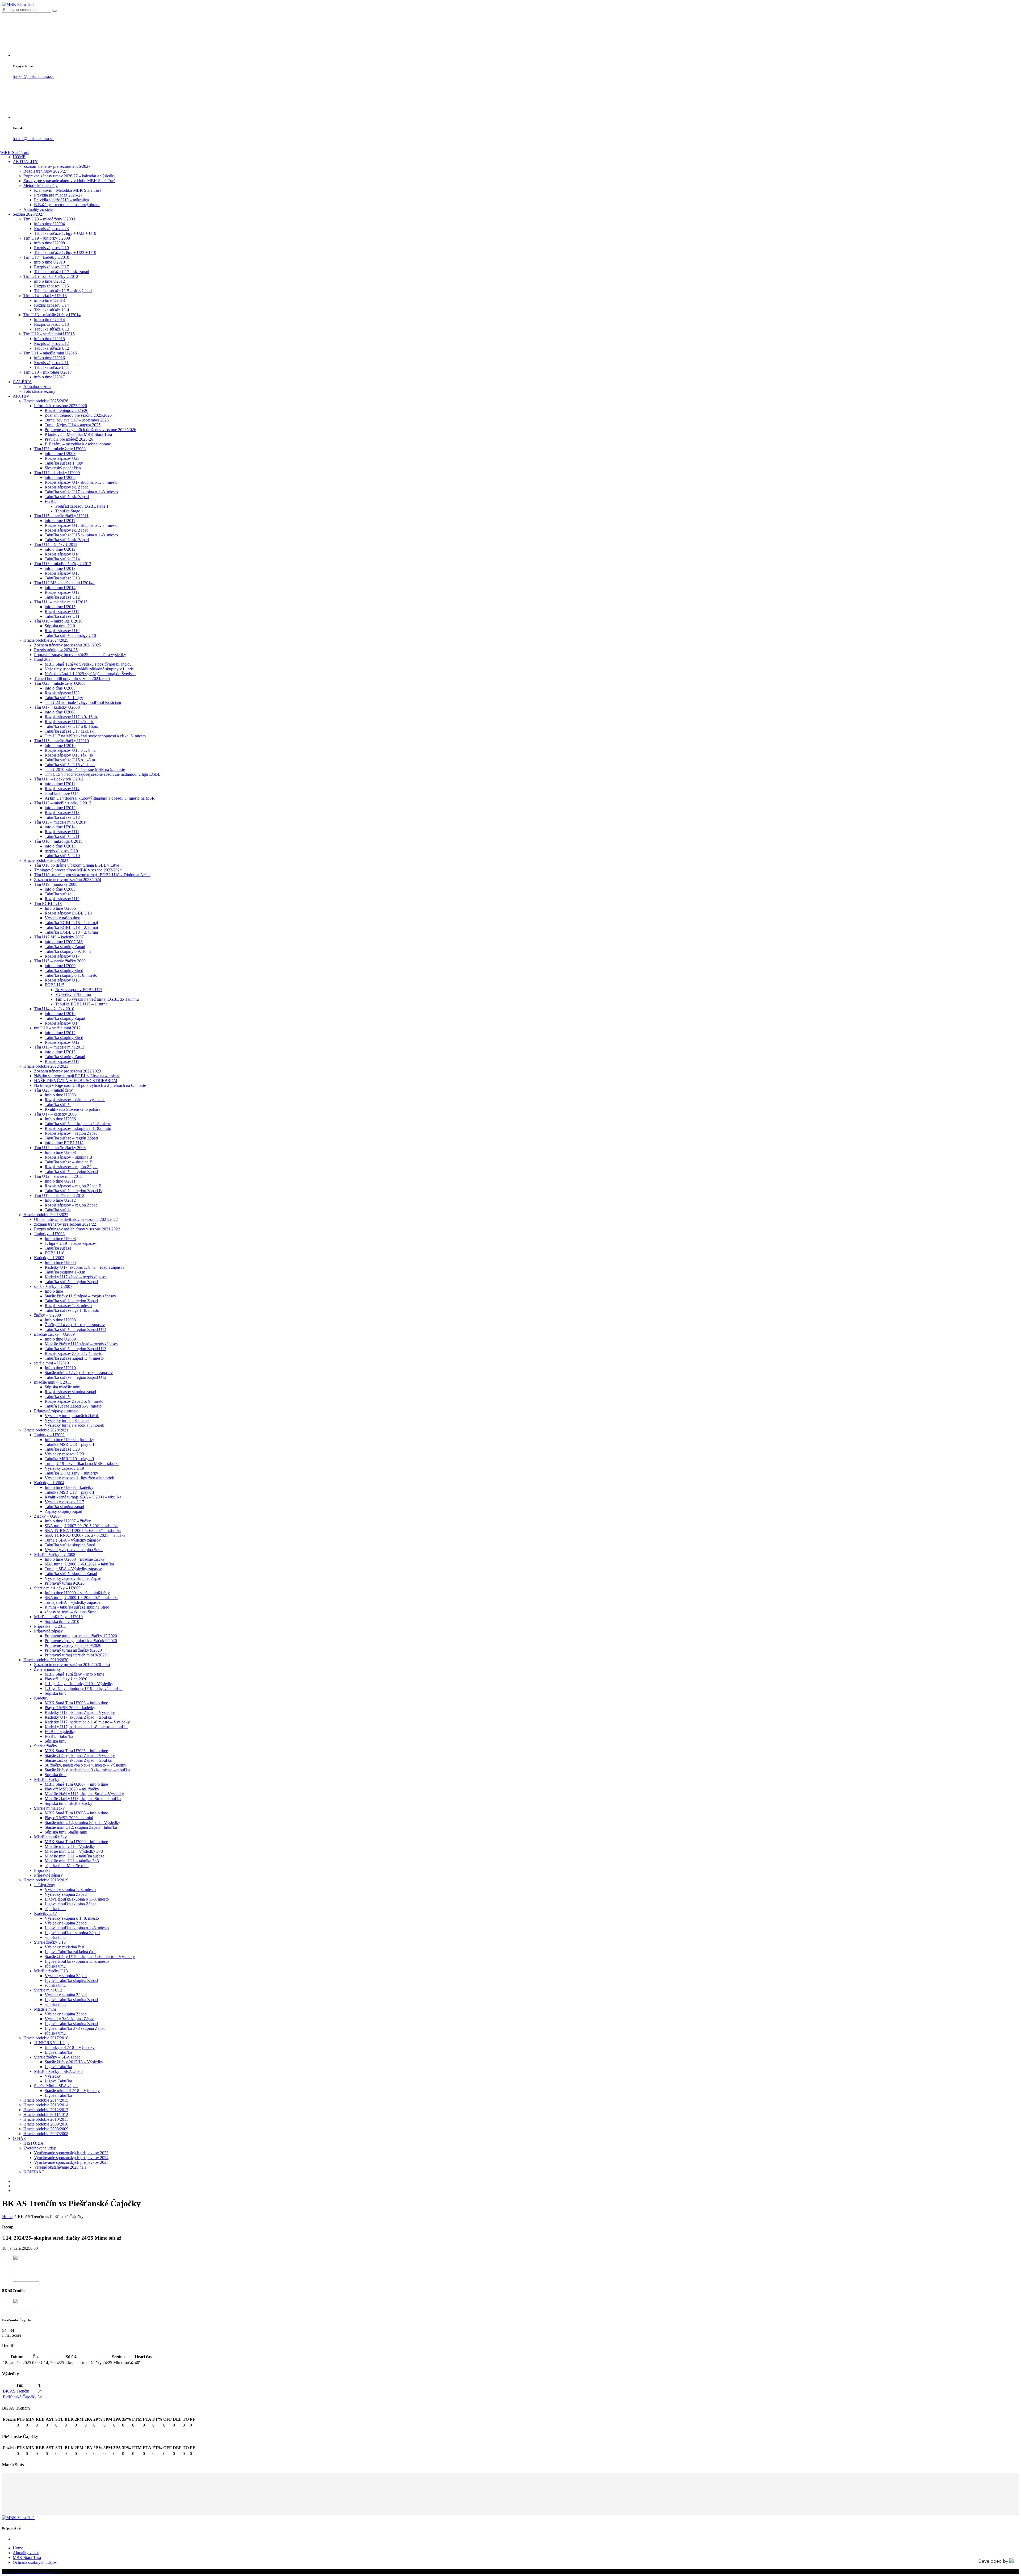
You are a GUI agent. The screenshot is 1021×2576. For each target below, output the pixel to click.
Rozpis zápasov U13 (51, 324)
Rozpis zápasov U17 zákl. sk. (70, 722)
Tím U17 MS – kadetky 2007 (59, 937)
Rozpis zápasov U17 (51, 267)
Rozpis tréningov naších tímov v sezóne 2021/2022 (77, 1229)
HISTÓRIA (34, 2143)
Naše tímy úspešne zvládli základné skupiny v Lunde (89, 669)
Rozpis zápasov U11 (51, 363)
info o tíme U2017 (49, 377)
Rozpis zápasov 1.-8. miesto (68, 1306)
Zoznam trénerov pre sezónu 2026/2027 (57, 166)
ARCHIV (21, 396)
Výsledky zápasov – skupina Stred (74, 1550)
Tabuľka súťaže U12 (52, 348)
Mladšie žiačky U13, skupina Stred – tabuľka (83, 1799)
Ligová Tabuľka (58, 2052)
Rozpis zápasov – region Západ (71, 1205)
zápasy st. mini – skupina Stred (71, 1612)
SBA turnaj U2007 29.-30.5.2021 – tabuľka (81, 1526)
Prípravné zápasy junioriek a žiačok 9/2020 (81, 1641)
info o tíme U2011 (60, 521)
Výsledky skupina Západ (66, 1894)
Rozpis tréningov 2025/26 (66, 410)
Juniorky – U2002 (49, 1435)
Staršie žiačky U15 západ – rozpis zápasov (80, 1296)
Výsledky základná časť (65, 1947)
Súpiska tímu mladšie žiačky (68, 1803)
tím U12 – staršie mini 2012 (57, 1028)
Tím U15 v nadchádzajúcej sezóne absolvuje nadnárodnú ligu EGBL (103, 774)
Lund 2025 (43, 659)
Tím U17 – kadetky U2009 (57, 473)
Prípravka (42, 1870)
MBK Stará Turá (27, 2558)
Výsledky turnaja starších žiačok (72, 1416)
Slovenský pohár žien (63, 468)
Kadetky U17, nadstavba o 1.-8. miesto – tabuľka (86, 1727)
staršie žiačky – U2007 (53, 1286)
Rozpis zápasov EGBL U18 (68, 913)
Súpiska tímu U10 (60, 626)
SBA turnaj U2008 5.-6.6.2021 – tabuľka (79, 1564)
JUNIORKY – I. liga (52, 2043)
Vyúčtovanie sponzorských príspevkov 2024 (71, 2158)
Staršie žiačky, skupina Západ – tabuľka (78, 1760)
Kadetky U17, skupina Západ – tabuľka (78, 1717)
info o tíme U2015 (49, 339)
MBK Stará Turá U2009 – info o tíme (76, 1842)
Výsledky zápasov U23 (64, 1454)
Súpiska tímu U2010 (62, 1621)
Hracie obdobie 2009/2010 (46, 2124)
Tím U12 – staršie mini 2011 (58, 1176)
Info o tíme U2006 (60, 908)
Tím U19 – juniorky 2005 (56, 884)
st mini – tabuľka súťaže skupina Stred (77, 1607)
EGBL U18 (55, 1253)
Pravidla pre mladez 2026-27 (58, 195)
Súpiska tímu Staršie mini (66, 1832)
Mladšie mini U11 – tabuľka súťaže (74, 1856)
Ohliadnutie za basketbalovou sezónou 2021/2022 (76, 1219)
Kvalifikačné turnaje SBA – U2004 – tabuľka (83, 1497)
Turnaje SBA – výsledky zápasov (73, 1540)
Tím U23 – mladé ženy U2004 (49, 219)
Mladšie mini (45, 2009)
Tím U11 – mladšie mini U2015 (61, 602)
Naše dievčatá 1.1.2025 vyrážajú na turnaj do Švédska (90, 674)
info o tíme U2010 (49, 262)
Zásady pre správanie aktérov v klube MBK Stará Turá (69, 181)
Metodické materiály (41, 185)
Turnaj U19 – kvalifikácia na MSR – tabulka (82, 1464)
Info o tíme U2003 (60, 1095)
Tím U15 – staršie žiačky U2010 (61, 741)
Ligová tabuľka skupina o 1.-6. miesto (77, 1961)
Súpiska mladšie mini (62, 1387)
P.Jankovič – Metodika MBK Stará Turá (68, 190)
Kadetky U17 (45, 1913)
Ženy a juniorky (47, 1669)
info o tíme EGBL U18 (64, 1143)
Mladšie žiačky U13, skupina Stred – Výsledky (84, 1794)
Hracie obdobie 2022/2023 (46, 1066)
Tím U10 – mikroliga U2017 (48, 372)
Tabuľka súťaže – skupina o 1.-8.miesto (78, 1124)
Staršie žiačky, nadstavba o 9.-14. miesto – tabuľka (87, 1770)
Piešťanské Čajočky (20, 2397)
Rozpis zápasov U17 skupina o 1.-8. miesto (81, 482)
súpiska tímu (55, 1909)
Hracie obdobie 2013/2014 (46, 2105)
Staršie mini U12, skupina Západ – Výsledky (82, 1823)
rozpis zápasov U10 (61, 851)
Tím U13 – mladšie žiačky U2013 (63, 564)
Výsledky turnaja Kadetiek (67, 1420)
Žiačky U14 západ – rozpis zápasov (75, 1325)
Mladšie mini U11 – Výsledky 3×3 (74, 1851)
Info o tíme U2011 (60, 1181)
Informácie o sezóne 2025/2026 (60, 406)
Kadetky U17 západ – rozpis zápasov (76, 1277)
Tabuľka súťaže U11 (51, 367)
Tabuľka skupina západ (64, 1507)
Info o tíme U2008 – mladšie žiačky (75, 1559)
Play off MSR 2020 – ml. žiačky (72, 1789)
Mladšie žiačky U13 (51, 1971)
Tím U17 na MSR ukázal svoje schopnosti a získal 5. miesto (95, 736)
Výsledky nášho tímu (62, 918)
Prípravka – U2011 (50, 1626)
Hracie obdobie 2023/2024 (46, 860)
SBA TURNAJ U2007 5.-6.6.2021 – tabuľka (83, 1531)
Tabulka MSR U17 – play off (69, 1492)
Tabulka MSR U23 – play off (69, 1444)
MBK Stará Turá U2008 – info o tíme (76, 1813)
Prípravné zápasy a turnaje (56, 1411)
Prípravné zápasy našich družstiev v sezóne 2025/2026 (90, 430)
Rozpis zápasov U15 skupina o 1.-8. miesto (81, 525)
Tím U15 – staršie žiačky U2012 (51, 276)
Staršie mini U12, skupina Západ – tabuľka (81, 1827)
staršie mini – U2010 (51, 1363)
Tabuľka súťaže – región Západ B (73, 1191)
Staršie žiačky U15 (50, 1942)
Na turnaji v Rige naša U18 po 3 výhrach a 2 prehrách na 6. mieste (90, 1085)
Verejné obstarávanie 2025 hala (60, 2167)
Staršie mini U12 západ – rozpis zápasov (79, 1373)
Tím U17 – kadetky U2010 (46, 257)
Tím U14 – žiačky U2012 (56, 544)
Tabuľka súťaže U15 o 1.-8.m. (70, 760)
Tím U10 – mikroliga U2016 (58, 621)
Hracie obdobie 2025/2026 (46, 401)
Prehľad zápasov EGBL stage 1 (82, 506)
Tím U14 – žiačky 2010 (54, 1009)
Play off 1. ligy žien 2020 (66, 1679)
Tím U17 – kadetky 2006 (55, 1114)
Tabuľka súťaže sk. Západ (67, 497)
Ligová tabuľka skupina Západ (71, 1904)
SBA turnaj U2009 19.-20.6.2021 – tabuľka (81, 1598)
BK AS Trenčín (16, 2391)
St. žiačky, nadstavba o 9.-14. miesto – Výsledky (85, 1765)
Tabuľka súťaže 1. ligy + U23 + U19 (65, 233)
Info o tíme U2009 (60, 1339)
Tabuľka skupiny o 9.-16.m (68, 951)
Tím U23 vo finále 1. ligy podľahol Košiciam (83, 702)
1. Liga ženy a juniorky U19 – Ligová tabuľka (84, 1688)
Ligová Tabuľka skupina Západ (71, 1980)
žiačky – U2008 (47, 1315)
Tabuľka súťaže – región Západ (71, 1138)
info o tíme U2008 (49, 243)
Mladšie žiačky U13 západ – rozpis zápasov (81, 1344)
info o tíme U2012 (49, 281)
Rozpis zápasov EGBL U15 (79, 990)
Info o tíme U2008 (60, 1152)
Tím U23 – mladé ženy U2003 (60, 449)
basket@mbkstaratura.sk (33, 76)
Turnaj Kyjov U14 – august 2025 (73, 425)
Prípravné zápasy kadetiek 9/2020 (73, 1645)
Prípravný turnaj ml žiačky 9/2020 (73, 1650)
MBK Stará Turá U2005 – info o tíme (76, 1751)
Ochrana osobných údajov (35, 2562)
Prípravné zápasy (48, 1631)
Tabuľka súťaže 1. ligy (64, 463)
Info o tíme (54, 1291)
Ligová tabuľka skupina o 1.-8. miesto (77, 1899)
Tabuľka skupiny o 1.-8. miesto (71, 975)
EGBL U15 (55, 985)
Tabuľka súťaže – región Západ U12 (76, 1377)
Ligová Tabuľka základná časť (70, 1952)
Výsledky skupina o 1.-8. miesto (72, 1918)
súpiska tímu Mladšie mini (67, 1866)
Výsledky (53, 2076)
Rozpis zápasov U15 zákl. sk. (70, 755)
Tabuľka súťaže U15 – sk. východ (63, 291)
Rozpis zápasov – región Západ (71, 1133)
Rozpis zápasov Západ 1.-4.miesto (74, 1353)
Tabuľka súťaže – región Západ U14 (76, 1329)
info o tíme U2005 (60, 889)
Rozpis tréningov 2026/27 (45, 171)
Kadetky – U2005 (49, 1258)
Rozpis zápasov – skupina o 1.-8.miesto (78, 1128)
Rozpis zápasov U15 (51, 286)
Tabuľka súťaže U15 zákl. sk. (70, 765)
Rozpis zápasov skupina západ (70, 1392)
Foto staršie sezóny (39, 391)
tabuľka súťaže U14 (62, 793)
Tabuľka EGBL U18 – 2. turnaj (71, 927)
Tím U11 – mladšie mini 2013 (59, 1047)
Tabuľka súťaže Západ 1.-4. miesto (74, 1358)
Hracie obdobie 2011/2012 (46, 2114)
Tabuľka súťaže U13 (52, 329)
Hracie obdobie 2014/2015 (46, 2100)
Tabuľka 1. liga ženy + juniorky (71, 1473)
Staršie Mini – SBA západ (56, 2086)
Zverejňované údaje (40, 2148)
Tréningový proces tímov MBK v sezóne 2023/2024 (78, 870)
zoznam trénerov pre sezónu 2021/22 (65, 1224)
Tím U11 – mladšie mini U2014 (61, 822)
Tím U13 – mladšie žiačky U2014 (52, 315)
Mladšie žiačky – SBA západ (58, 2071)
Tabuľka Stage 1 (69, 511)
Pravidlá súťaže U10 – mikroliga (61, 200)
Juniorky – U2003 (49, 1234)
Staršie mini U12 (48, 1990)
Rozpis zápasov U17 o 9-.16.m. (71, 717)
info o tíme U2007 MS (64, 942)
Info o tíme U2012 (60, 1200)
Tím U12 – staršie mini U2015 (49, 334)
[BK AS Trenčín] (26, 2280)
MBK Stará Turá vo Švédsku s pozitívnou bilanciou (88, 664)
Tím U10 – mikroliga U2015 (58, 841)
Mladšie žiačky (47, 1779)
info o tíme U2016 (49, 358)
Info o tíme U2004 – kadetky (69, 1487)
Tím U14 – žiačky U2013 (45, 296)
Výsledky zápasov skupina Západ (73, 1578)
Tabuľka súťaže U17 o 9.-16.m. (71, 726)
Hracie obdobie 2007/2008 (46, 2134)
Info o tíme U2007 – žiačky (68, 1521)
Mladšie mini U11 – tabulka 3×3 (72, 1861)
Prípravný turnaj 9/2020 (65, 1583)
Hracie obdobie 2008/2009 (46, 2129)
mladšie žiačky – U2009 (54, 1334)
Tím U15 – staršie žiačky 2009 (60, 961)
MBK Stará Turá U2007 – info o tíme (76, 1784)
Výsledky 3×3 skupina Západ (70, 2019)
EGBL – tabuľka (59, 1736)
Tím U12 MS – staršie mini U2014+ (64, 583)
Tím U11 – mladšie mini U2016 (50, 353)
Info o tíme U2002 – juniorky (69, 1440)
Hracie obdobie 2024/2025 (46, 640)
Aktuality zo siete (38, 209)
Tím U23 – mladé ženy (53, 1090)
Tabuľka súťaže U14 (52, 310)
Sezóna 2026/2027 (28, 214)
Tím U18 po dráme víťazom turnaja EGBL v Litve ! (78, 865)
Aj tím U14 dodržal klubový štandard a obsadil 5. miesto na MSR (100, 798)
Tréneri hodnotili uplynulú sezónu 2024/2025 (72, 679)
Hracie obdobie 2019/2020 (46, 1660)
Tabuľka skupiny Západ (65, 947)
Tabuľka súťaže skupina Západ (71, 1574)
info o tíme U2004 (49, 224)
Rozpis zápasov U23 (51, 229)
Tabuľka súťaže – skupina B (69, 1162)
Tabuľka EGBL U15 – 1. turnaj (82, 1004)
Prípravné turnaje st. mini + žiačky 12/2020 (81, 1636)
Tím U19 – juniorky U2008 (47, 238)
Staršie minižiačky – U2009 (57, 1588)
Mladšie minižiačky (50, 1837)
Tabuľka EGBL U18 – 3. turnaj (71, 932)
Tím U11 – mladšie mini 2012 (59, 1195)
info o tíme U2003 (60, 454)
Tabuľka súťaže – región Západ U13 (76, 1349)
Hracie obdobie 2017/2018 (46, 2038)
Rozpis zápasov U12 (51, 343)
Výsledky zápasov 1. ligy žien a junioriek (79, 1478)
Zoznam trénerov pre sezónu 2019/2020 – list (72, 1665)
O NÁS (19, 2138)
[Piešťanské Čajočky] (26, 2309)
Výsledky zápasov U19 (64, 1468)
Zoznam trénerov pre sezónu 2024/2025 (68, 645)
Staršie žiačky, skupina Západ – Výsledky (80, 1755)
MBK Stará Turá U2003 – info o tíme (76, 1703)
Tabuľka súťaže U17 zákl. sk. (70, 731)
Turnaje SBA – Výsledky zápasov (73, 1569)
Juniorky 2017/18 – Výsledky (70, 2047)
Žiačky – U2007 (48, 1516)
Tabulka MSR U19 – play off (69, 1459)
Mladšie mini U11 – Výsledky (70, 1846)
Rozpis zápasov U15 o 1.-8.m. (70, 750)
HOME (19, 157)
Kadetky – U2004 (49, 1483)
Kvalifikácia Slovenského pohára (72, 1109)
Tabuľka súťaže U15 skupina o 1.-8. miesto (81, 535)
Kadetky (41, 1698)
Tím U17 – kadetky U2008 (57, 707)
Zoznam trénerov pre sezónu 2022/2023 (68, 1071)
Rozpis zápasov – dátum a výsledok (75, 1100)
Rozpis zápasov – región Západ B (73, 1186)
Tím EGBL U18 (48, 903)
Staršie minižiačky (49, 1808)
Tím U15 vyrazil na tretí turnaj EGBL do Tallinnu (97, 999)
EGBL (50, 501)
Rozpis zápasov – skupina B (68, 1157)
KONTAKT (34, 2172)
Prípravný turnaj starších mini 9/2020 (76, 1655)
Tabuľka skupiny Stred (64, 970)
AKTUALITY (25, 162)
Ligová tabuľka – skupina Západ (72, 1933)
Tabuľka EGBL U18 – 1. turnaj (71, 923)
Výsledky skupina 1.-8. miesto (70, 1890)
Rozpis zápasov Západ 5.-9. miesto (74, 1401)
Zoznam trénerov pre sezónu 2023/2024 (68, 880)
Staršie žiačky (46, 1746)
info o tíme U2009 (60, 477)
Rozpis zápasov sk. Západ (67, 487)
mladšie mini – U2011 (53, 1382)
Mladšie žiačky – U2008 (55, 1554)
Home (18, 2548)
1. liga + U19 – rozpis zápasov (70, 1243)
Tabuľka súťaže (58, 894)
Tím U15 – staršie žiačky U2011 (61, 516)
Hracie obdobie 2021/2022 (46, 1215)
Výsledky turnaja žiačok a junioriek (74, 1425)
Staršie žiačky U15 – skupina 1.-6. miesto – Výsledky (90, 1957)
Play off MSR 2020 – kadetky (70, 1708)
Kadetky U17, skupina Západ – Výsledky (80, 1712)
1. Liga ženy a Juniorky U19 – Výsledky (79, 1684)
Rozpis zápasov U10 (62, 631)
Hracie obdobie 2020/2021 (46, 1430)
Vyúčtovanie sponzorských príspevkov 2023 (71, 2153)
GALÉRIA (22, 382)
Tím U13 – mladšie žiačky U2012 (63, 803)
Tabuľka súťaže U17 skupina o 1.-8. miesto (81, 492)
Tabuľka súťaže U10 (62, 856)
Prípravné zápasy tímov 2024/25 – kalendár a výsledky (80, 655)
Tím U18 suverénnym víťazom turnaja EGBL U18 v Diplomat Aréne (92, 875)
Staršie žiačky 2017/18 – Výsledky (74, 2062)
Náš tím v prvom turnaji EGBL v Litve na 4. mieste (77, 1076)
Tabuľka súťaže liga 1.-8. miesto (72, 1310)
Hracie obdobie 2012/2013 (46, 2110)
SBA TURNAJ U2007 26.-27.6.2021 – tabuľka (85, 1535)
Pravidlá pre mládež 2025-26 (69, 439)
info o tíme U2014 (49, 320)
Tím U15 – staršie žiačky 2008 (60, 1148)
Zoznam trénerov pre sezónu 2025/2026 (78, 415)
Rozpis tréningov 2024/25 (56, 650)
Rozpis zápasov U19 (51, 248)
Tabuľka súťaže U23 (62, 1449)
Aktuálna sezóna (37, 387)
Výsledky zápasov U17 (64, 1502)
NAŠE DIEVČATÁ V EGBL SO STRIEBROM (76, 1081)
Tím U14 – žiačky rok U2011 (59, 779)
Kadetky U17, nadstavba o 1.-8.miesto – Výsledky (87, 1722)
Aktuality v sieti (26, 2553)
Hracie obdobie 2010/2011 (46, 2119)
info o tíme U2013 (49, 300)
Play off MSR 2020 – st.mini (69, 1818)
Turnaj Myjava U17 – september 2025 (77, 420)
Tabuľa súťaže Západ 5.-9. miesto (73, 1406)
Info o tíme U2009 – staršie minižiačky (77, 1593)
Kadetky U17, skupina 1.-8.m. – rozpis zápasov (85, 1267)
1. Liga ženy (45, 1885)
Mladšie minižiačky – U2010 (58, 1617)
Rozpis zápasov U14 (51, 305)
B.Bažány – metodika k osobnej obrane (67, 205)
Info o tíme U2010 (60, 1368)
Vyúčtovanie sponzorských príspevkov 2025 (71, 2162)
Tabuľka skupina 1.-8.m (65, 1272)
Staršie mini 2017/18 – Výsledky (72, 2091)
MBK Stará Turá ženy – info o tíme (74, 1674)
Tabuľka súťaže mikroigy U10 (70, 635)
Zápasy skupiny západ (63, 1511)
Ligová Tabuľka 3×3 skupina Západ (75, 2028)
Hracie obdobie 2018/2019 (46, 1880)
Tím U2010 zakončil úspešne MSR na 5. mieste (85, 769)
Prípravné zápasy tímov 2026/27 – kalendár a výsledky (69, 176)
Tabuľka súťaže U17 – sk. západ (62, 272)
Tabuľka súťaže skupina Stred (70, 1545)
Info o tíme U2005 (60, 1262)
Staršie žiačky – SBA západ (57, 2057)
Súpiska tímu (56, 1693)
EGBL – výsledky (60, 1732)
